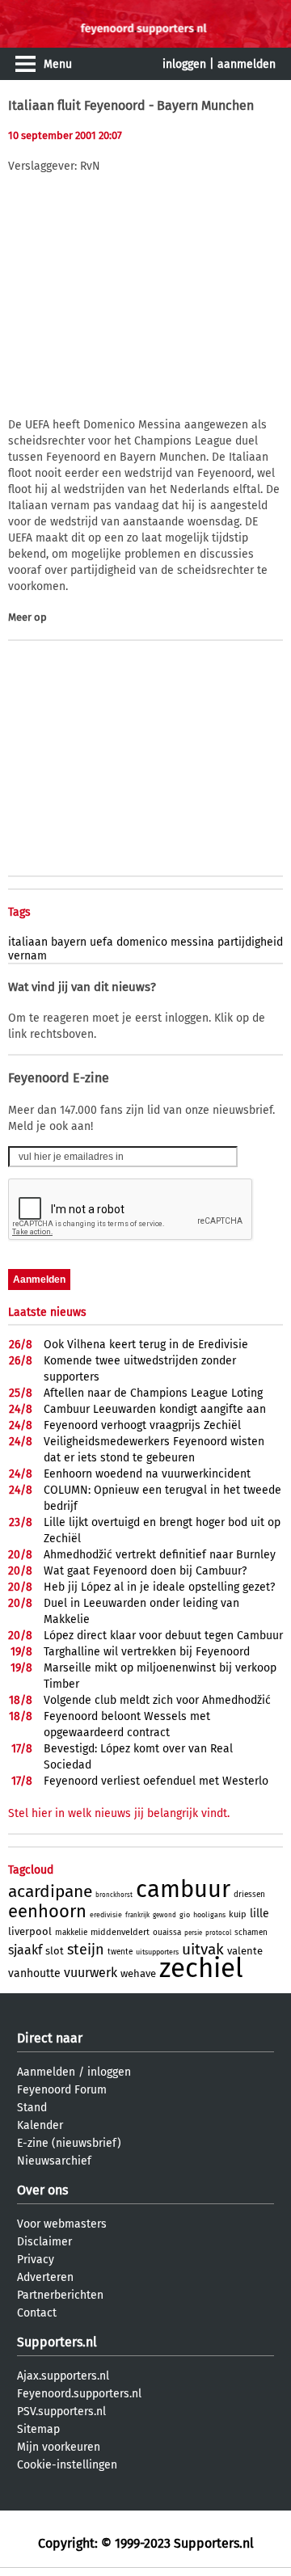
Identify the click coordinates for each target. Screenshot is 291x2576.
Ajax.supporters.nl (63, 2376)
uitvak (203, 1949)
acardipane (50, 1891)
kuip (238, 1914)
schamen (251, 1933)
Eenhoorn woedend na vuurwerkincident (147, 1474)
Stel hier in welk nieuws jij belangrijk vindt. (119, 1813)
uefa (101, 942)
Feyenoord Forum (62, 2090)
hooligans (209, 1915)
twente (120, 1952)
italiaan (28, 942)
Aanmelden (46, 2072)
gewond (164, 1915)
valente (245, 1951)
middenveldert (120, 1932)
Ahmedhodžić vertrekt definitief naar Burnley (160, 1555)
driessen (249, 1895)
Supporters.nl (57, 2342)
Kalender (40, 2125)
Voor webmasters (62, 2224)
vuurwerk (91, 1973)
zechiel (201, 1968)
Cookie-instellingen (67, 2465)
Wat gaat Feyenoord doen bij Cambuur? (145, 1571)
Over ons (42, 2190)
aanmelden (247, 64)
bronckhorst (114, 1895)
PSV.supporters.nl (61, 2412)
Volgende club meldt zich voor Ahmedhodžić (157, 1700)
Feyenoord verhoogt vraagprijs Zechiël (142, 1425)
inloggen (184, 64)
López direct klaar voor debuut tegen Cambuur (163, 1636)
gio (185, 1915)
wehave (138, 1973)
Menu (58, 64)
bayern (69, 942)
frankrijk (137, 1915)
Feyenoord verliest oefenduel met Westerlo (156, 1781)
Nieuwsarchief (54, 2161)
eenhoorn (47, 1911)
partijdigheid (250, 942)
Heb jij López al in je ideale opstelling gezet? (159, 1587)
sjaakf (25, 1950)
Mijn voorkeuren (59, 2447)
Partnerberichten (60, 2295)
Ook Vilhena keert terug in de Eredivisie (146, 1345)
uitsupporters (157, 1952)
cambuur (183, 1889)
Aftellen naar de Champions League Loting (153, 1393)
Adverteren (45, 2277)
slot (55, 1951)
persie (193, 1933)
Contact (37, 2313)
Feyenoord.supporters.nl (79, 2394)
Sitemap (38, 2429)
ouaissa (167, 1933)
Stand (32, 2108)
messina (192, 942)
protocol (218, 1933)
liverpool (30, 1931)
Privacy (36, 2260)
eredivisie (106, 1915)
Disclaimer (44, 2242)
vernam (27, 956)
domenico (142, 942)
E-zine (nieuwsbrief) (69, 2143)
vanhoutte (34, 1973)
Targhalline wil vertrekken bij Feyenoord (147, 1652)
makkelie (71, 1933)
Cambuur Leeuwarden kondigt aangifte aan (155, 1409)
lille (259, 1914)
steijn (86, 1950)
